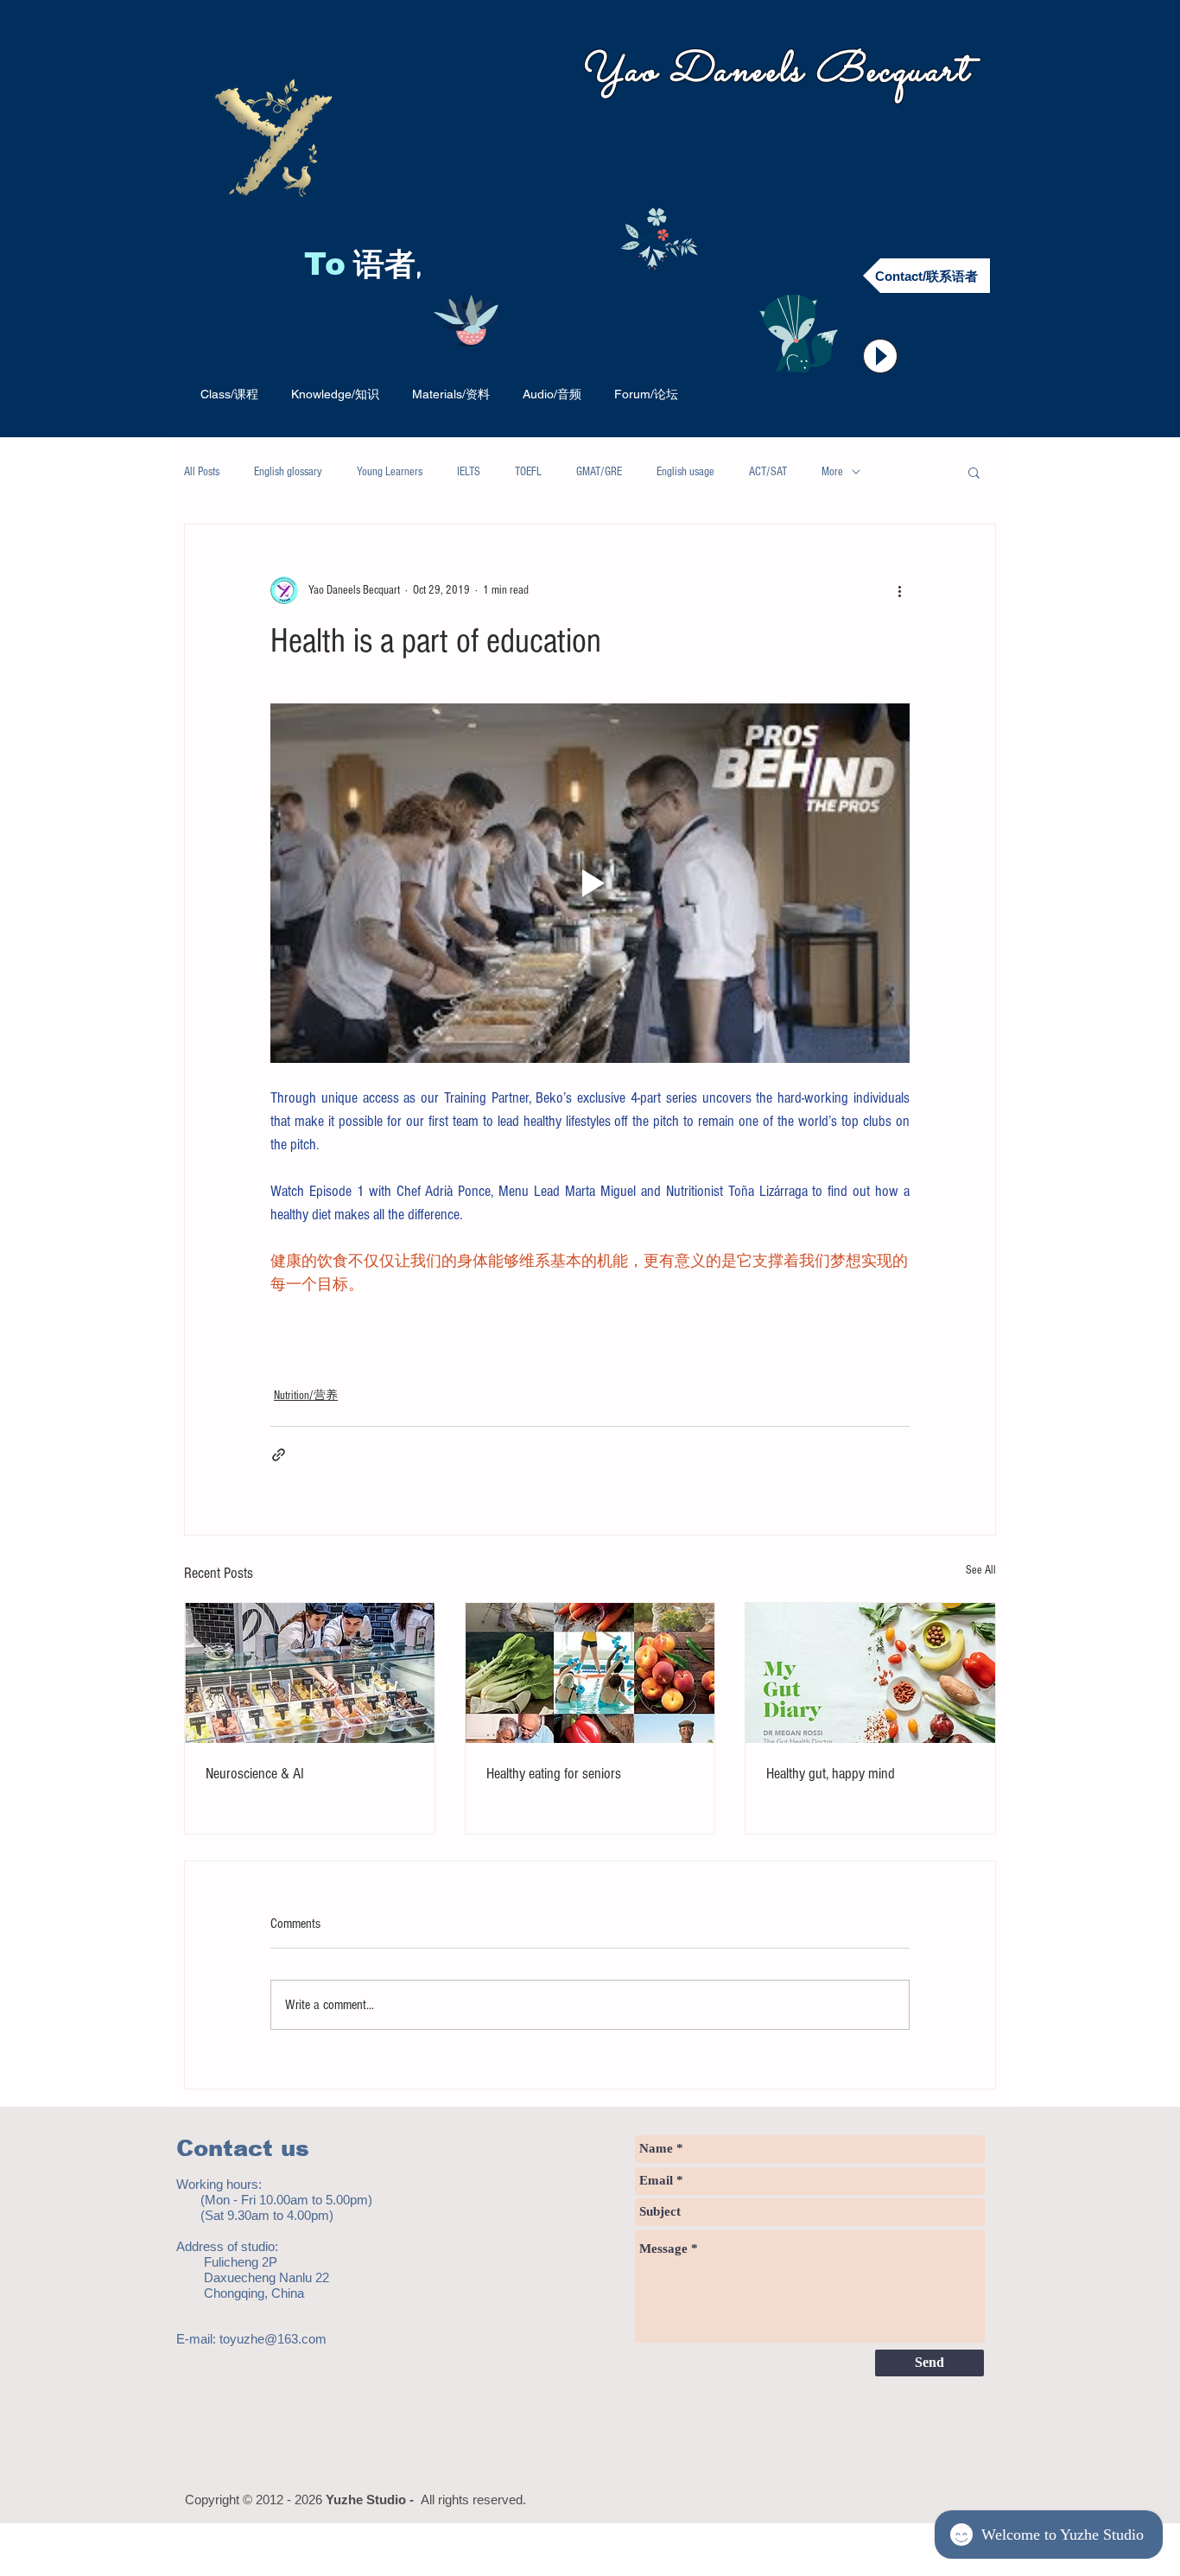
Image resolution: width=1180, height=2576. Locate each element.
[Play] (880, 356)
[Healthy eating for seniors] (590, 1673)
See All (981, 1570)
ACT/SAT (768, 472)
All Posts (202, 472)
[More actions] (899, 590)
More (832, 472)
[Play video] (590, 883)
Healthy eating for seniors (554, 1774)
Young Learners (390, 472)
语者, (392, 267)
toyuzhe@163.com (273, 2339)
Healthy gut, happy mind (831, 1774)
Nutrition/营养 (306, 1396)
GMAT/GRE (599, 472)
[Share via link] (279, 1455)
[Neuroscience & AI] (310, 1673)
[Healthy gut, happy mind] (870, 1673)
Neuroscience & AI (255, 1774)
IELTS (469, 472)
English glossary (288, 472)
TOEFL (528, 472)
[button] (974, 472)
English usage (685, 472)
